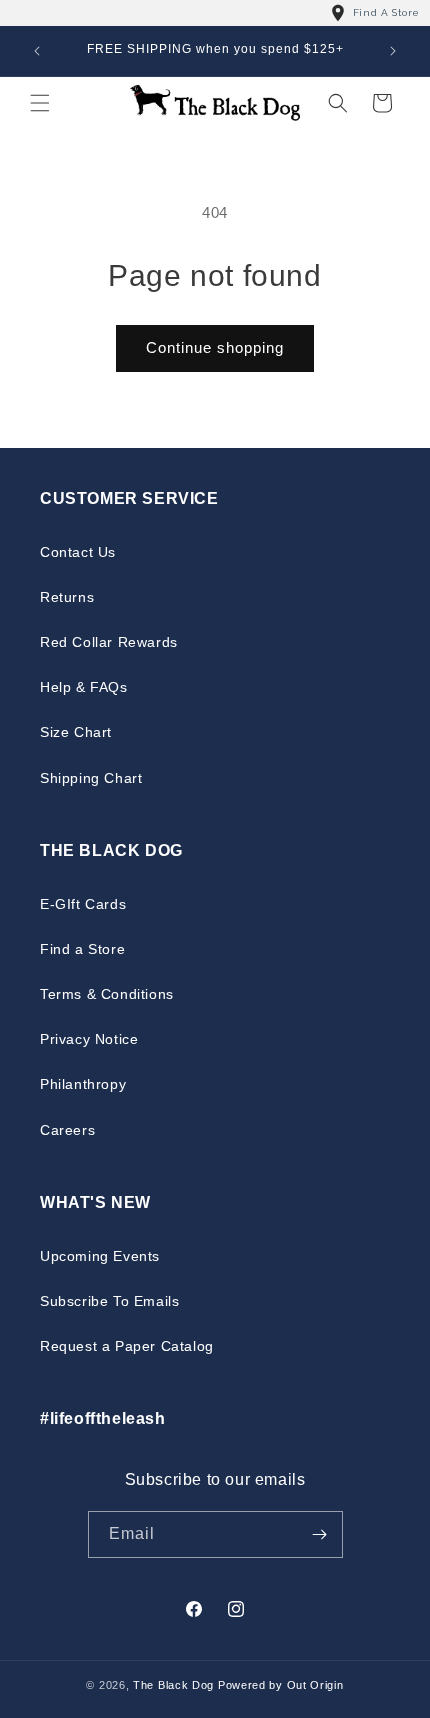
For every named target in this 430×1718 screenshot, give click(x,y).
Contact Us (78, 552)
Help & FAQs (84, 687)
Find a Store (82, 949)
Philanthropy (83, 1084)
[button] (40, 103)
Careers (67, 1130)
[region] (215, 13)
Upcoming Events (100, 1256)
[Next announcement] (393, 51)
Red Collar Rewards (109, 642)
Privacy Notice (89, 1039)
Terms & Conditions (107, 994)
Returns (67, 597)
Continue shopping (215, 347)
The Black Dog (173, 1685)
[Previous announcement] (37, 51)
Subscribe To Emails (109, 1301)
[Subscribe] (320, 1534)
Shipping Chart (91, 778)
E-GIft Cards (83, 904)
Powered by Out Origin (281, 1685)
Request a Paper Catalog (127, 1346)
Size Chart (76, 732)
